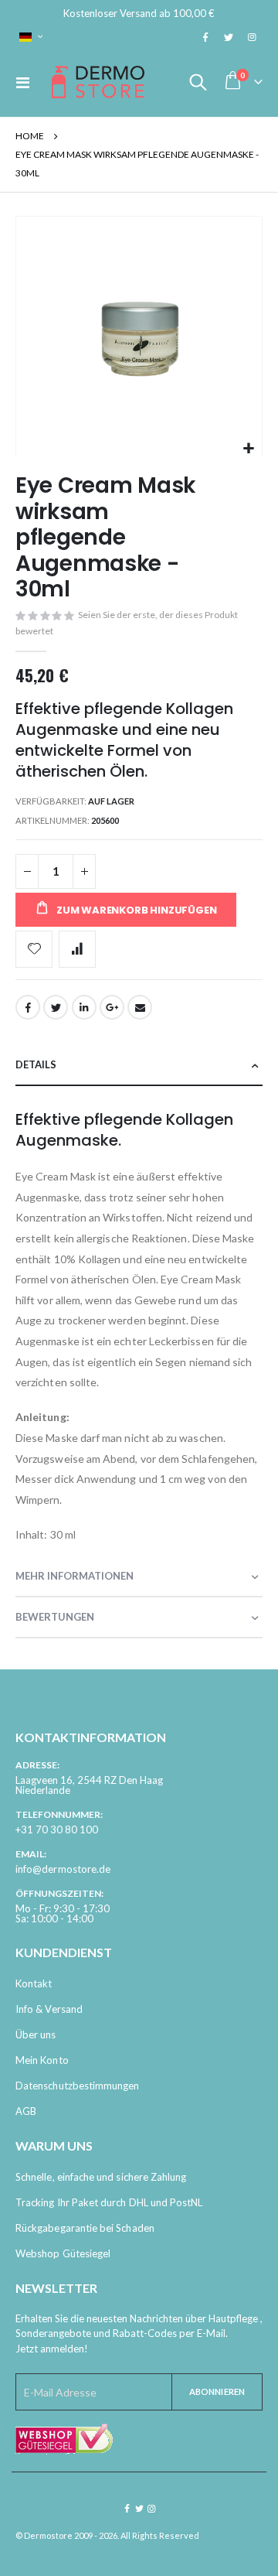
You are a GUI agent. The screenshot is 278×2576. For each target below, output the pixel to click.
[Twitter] (229, 37)
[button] (248, 449)
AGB (26, 2111)
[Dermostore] (98, 82)
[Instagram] (252, 37)
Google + (112, 1007)
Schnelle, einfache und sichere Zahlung (101, 2177)
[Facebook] (205, 37)
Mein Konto (42, 2060)
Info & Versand (49, 2009)
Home (30, 136)
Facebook (28, 1007)
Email (140, 1007)
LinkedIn (84, 1007)
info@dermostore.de (63, 1869)
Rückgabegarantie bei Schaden (85, 2228)
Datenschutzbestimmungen (78, 2086)
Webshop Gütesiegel (63, 2253)
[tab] (139, 1066)
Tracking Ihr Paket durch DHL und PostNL (109, 2202)
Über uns (36, 2034)
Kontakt (34, 1983)
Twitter (56, 1007)
